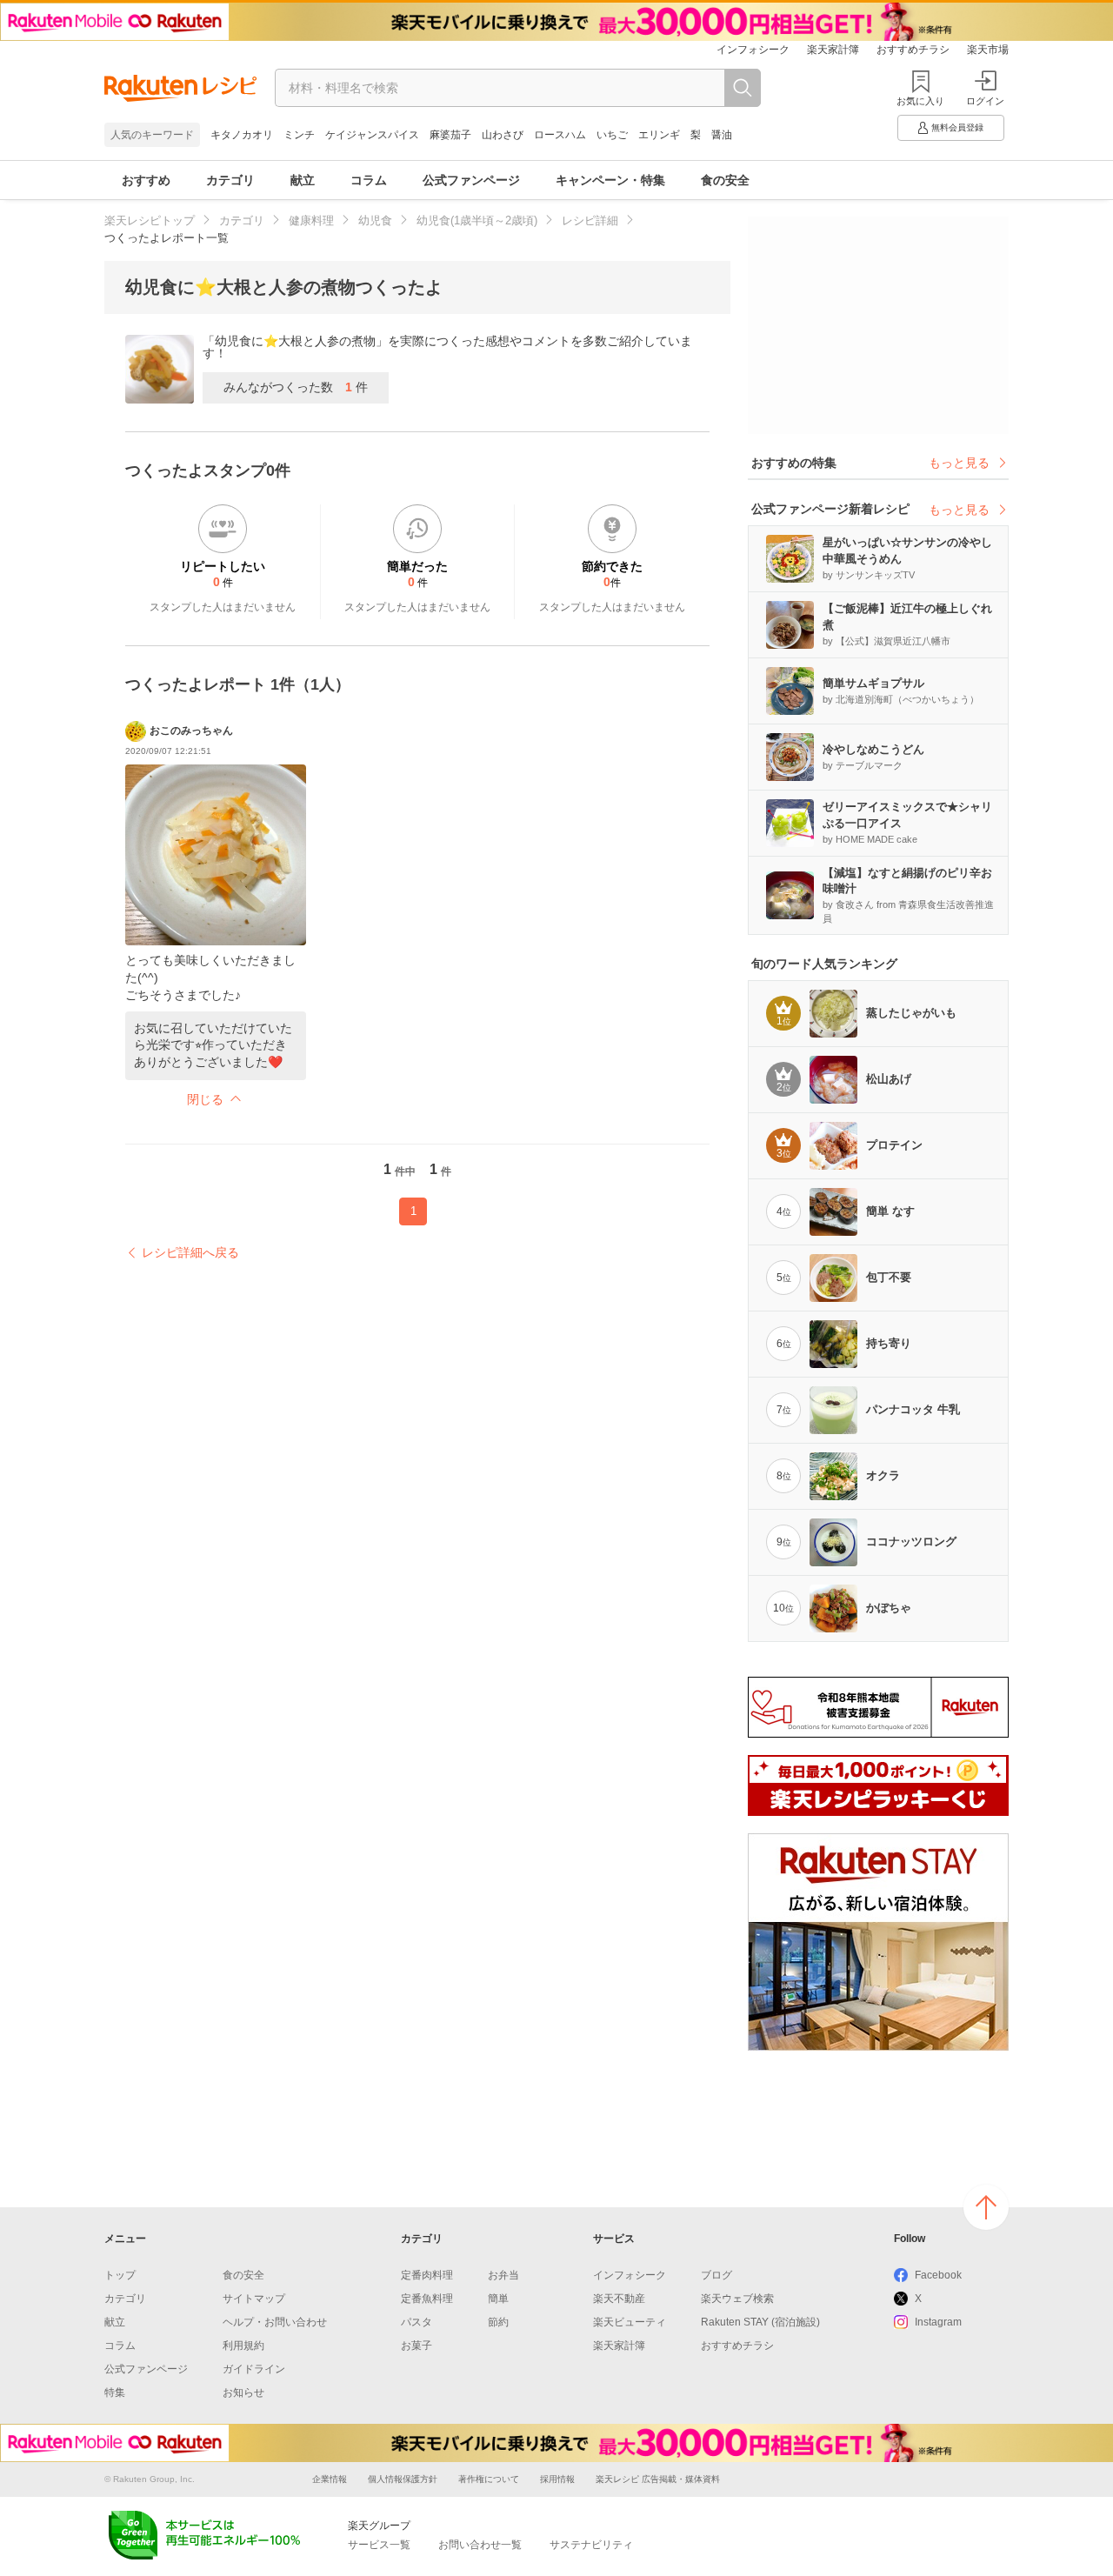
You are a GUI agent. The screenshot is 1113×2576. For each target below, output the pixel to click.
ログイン (985, 101)
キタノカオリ (242, 135)
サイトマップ (254, 2299)
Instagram (938, 2322)
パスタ (417, 2322)
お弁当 (503, 2275)
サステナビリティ (591, 2545)
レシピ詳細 (590, 220)
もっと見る (959, 463)
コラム (369, 180)
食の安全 (725, 180)
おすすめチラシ (913, 50)
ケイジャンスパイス (372, 135)
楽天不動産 (619, 2299)
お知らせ (243, 2392)
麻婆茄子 (450, 135)
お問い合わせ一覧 (480, 2545)
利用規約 (243, 2346)
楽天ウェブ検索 (737, 2299)
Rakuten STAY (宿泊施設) (760, 2322)
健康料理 (311, 220)
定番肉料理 (427, 2275)
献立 (303, 180)
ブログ (716, 2275)
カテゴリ (230, 180)
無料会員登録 (957, 127)
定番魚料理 (427, 2299)
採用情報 (557, 2479)
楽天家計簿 (833, 50)
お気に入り (920, 101)
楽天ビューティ (630, 2322)
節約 (498, 2322)
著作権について (489, 2479)
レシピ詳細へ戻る (190, 1252)
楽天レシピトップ (150, 220)
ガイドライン (254, 2369)
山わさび (503, 135)
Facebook (938, 2275)
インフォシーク (753, 50)
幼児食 (375, 220)
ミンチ (299, 135)
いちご (612, 135)
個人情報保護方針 (403, 2479)
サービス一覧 (379, 2545)
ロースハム (560, 135)
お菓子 (417, 2346)
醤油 (722, 135)
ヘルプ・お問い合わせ (275, 2322)
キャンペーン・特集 (610, 180)
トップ (120, 2275)
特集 (115, 2392)
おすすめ (146, 180)
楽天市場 (988, 50)
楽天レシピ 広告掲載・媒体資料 (658, 2479)
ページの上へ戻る (986, 2207)
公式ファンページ (471, 180)
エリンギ (659, 135)
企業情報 (330, 2479)
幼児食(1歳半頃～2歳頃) (477, 220)
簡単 (498, 2299)
